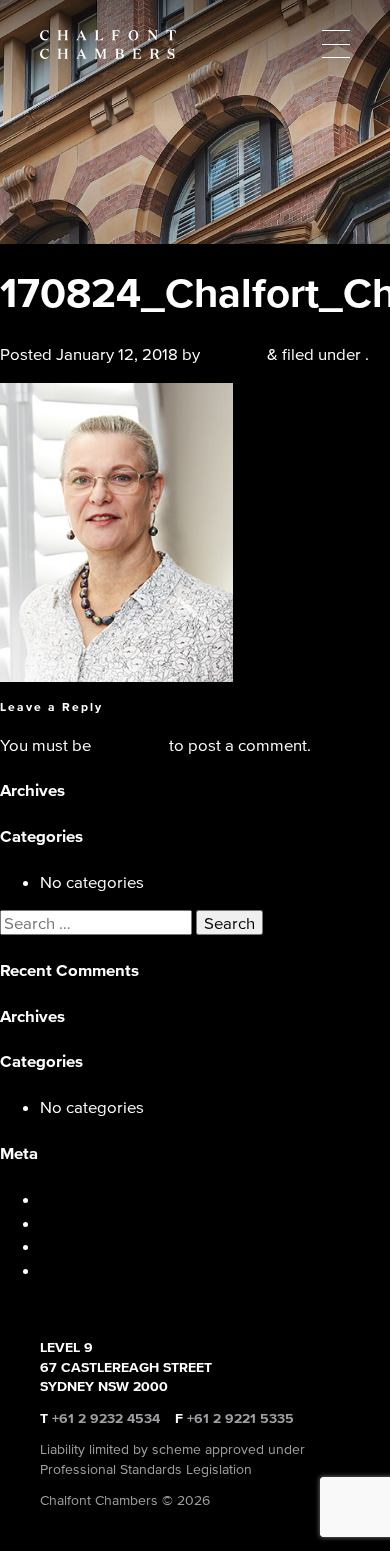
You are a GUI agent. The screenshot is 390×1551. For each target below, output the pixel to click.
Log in (63, 1198)
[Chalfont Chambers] (195, 44)
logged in (130, 744)
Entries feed (84, 1222)
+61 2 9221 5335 (240, 1418)
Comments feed (98, 1245)
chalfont (233, 353)
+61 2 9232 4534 (106, 1418)
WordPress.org (95, 1269)
